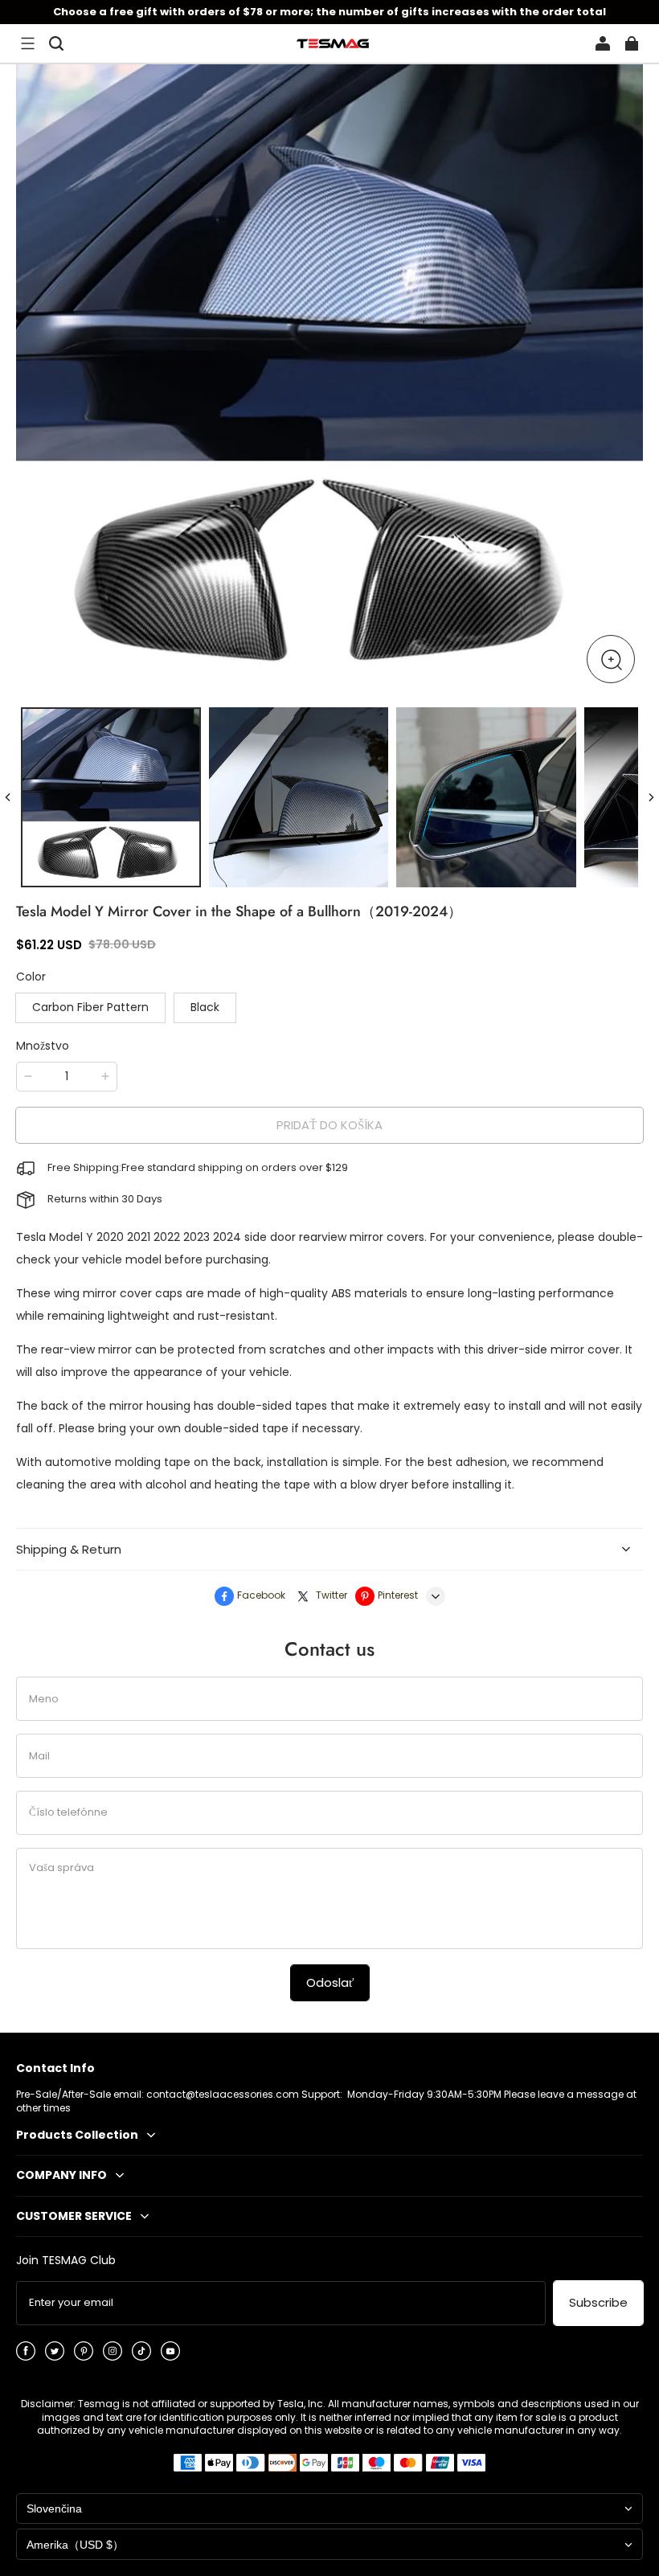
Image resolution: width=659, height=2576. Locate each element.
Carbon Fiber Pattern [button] (90, 1007)
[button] (27, 43)
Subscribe (598, 2302)
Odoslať (330, 1982)
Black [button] (205, 1007)
